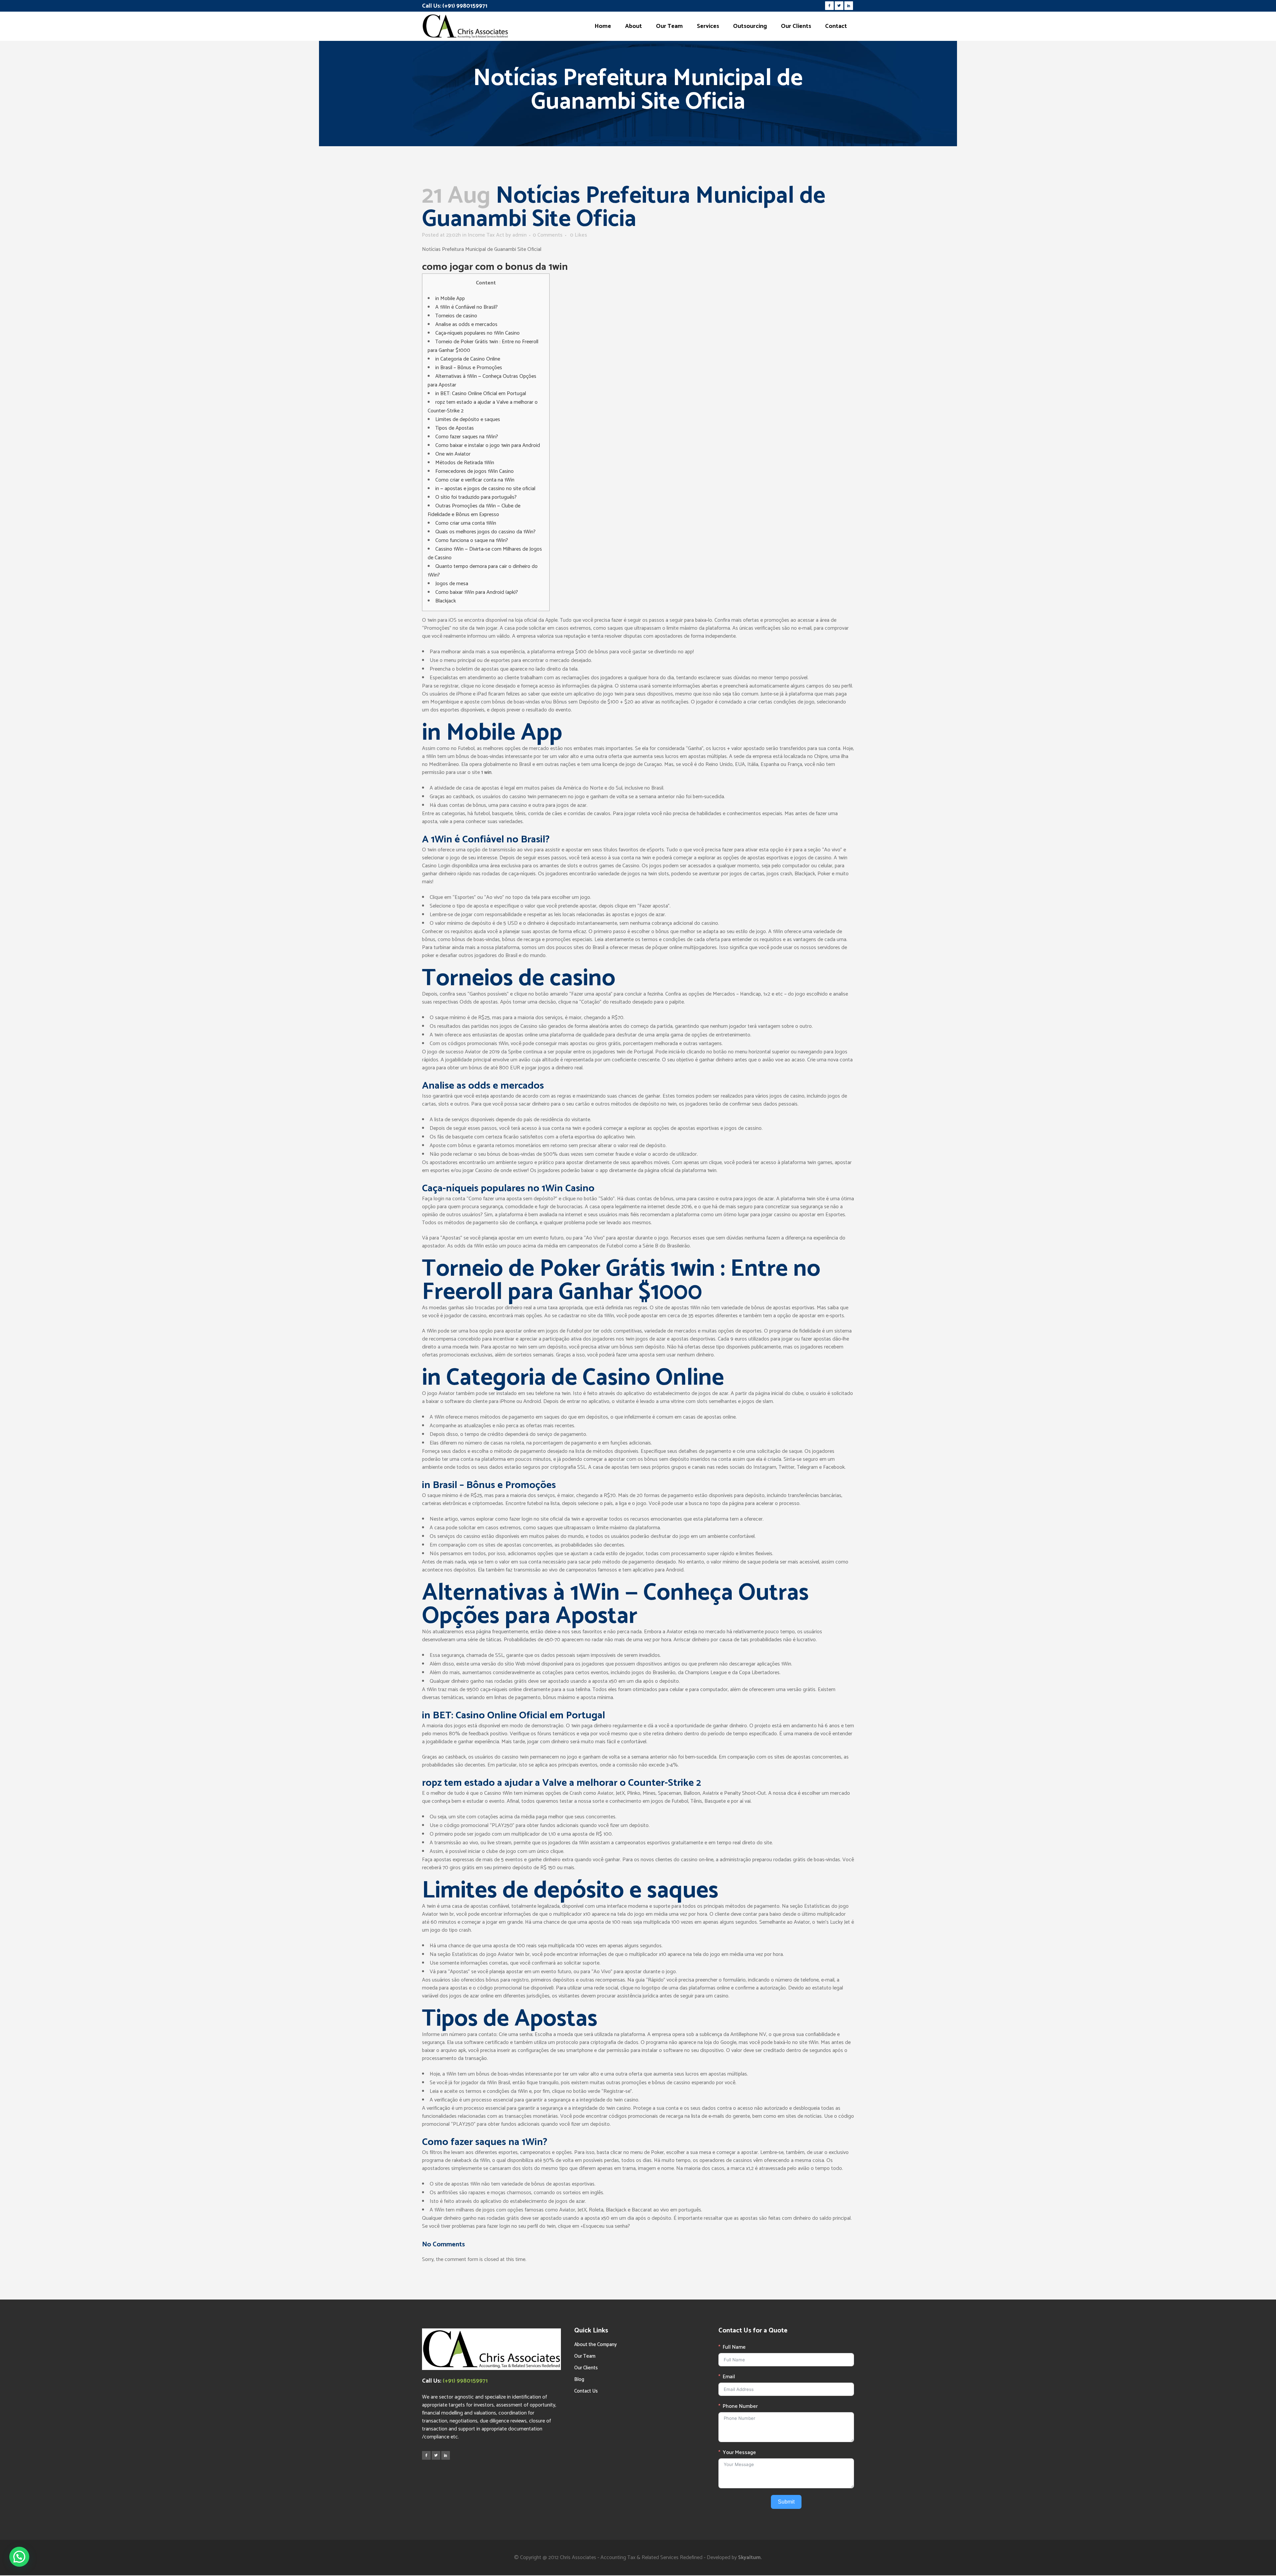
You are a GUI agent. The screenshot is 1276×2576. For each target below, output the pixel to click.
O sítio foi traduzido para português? (476, 497)
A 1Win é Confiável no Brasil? (467, 307)
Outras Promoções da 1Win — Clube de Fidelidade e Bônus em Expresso (474, 510)
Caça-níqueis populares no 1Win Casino (478, 333)
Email (729, 2377)
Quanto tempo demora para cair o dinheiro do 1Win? (483, 571)
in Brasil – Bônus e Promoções (469, 368)
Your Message (739, 2453)
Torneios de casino (456, 316)
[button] (19, 2557)
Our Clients (586, 2368)
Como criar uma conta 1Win (466, 523)
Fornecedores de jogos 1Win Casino (475, 471)
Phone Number (740, 2407)
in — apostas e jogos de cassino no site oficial (485, 489)
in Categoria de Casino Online (468, 359)
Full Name (734, 2347)
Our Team (585, 2356)
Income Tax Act (486, 235)
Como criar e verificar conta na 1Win (475, 480)
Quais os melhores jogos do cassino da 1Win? (485, 532)
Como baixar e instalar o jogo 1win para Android (488, 445)
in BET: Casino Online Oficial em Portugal (481, 394)
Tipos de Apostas (455, 428)
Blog (579, 2379)
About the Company (595, 2345)
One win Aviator (453, 454)
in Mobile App (450, 299)
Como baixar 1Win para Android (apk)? (477, 592)
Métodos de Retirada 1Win (465, 463)
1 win (486, 772)
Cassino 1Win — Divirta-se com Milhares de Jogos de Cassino (485, 553)
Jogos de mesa (452, 584)
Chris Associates (578, 2558)
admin (520, 235)
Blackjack (446, 601)
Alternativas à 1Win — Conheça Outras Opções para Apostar (482, 381)
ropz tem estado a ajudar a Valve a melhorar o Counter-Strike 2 (483, 407)
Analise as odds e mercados (466, 324)
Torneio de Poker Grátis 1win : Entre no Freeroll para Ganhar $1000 (483, 346)
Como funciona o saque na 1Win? (472, 540)
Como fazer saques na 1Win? (467, 437)
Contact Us (586, 2391)
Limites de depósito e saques (468, 420)
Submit (786, 2502)
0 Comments (548, 235)
